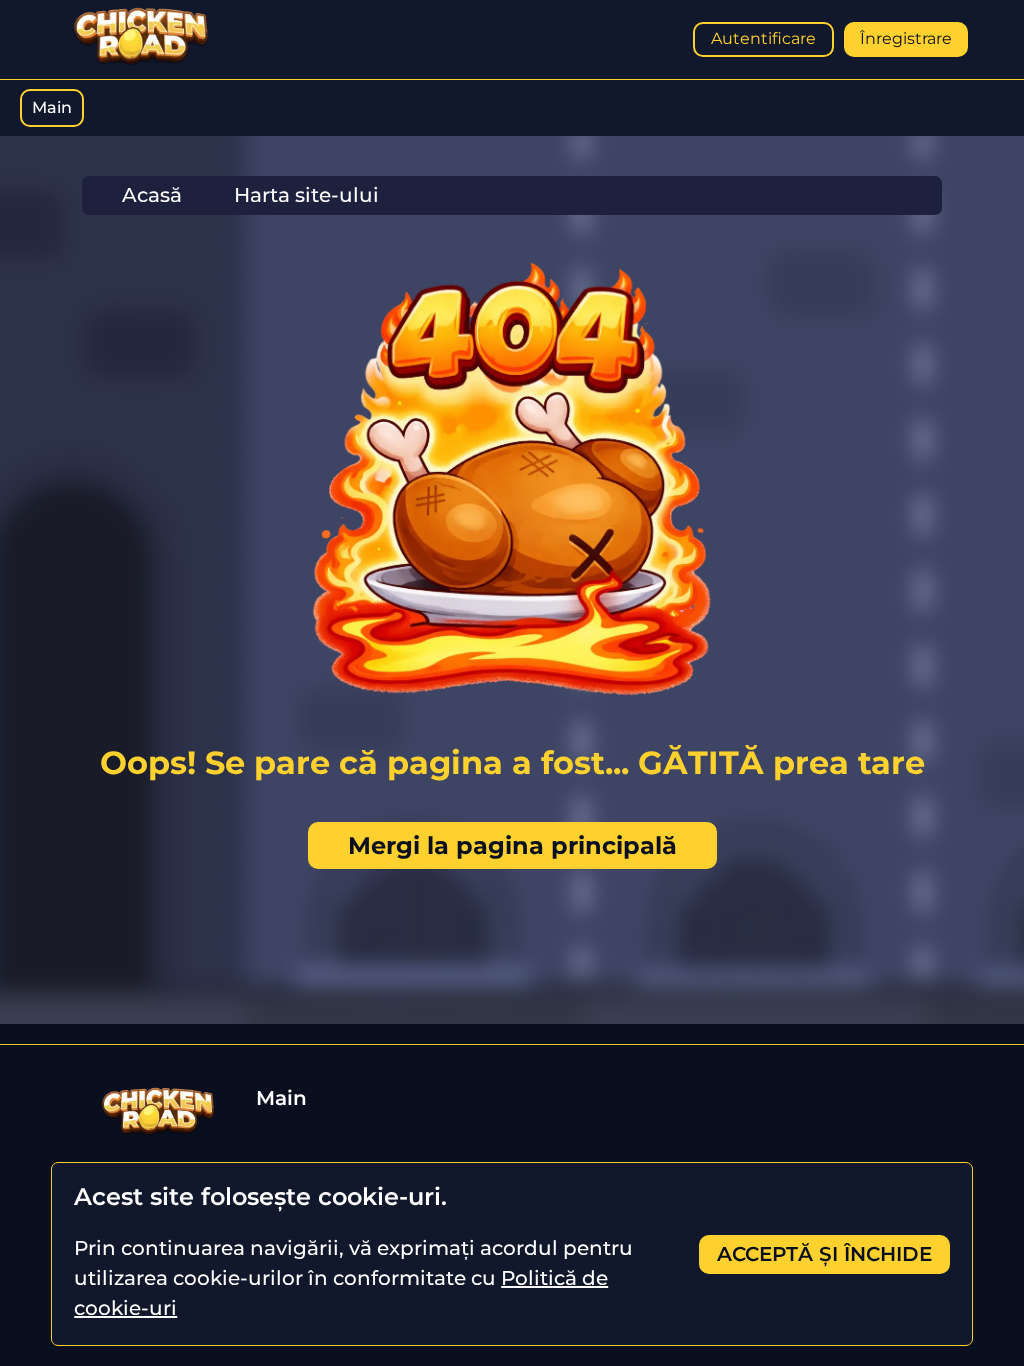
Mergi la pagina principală (512, 845)
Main (52, 107)
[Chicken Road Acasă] (141, 61)
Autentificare (763, 38)
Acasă (152, 195)
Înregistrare (906, 38)
